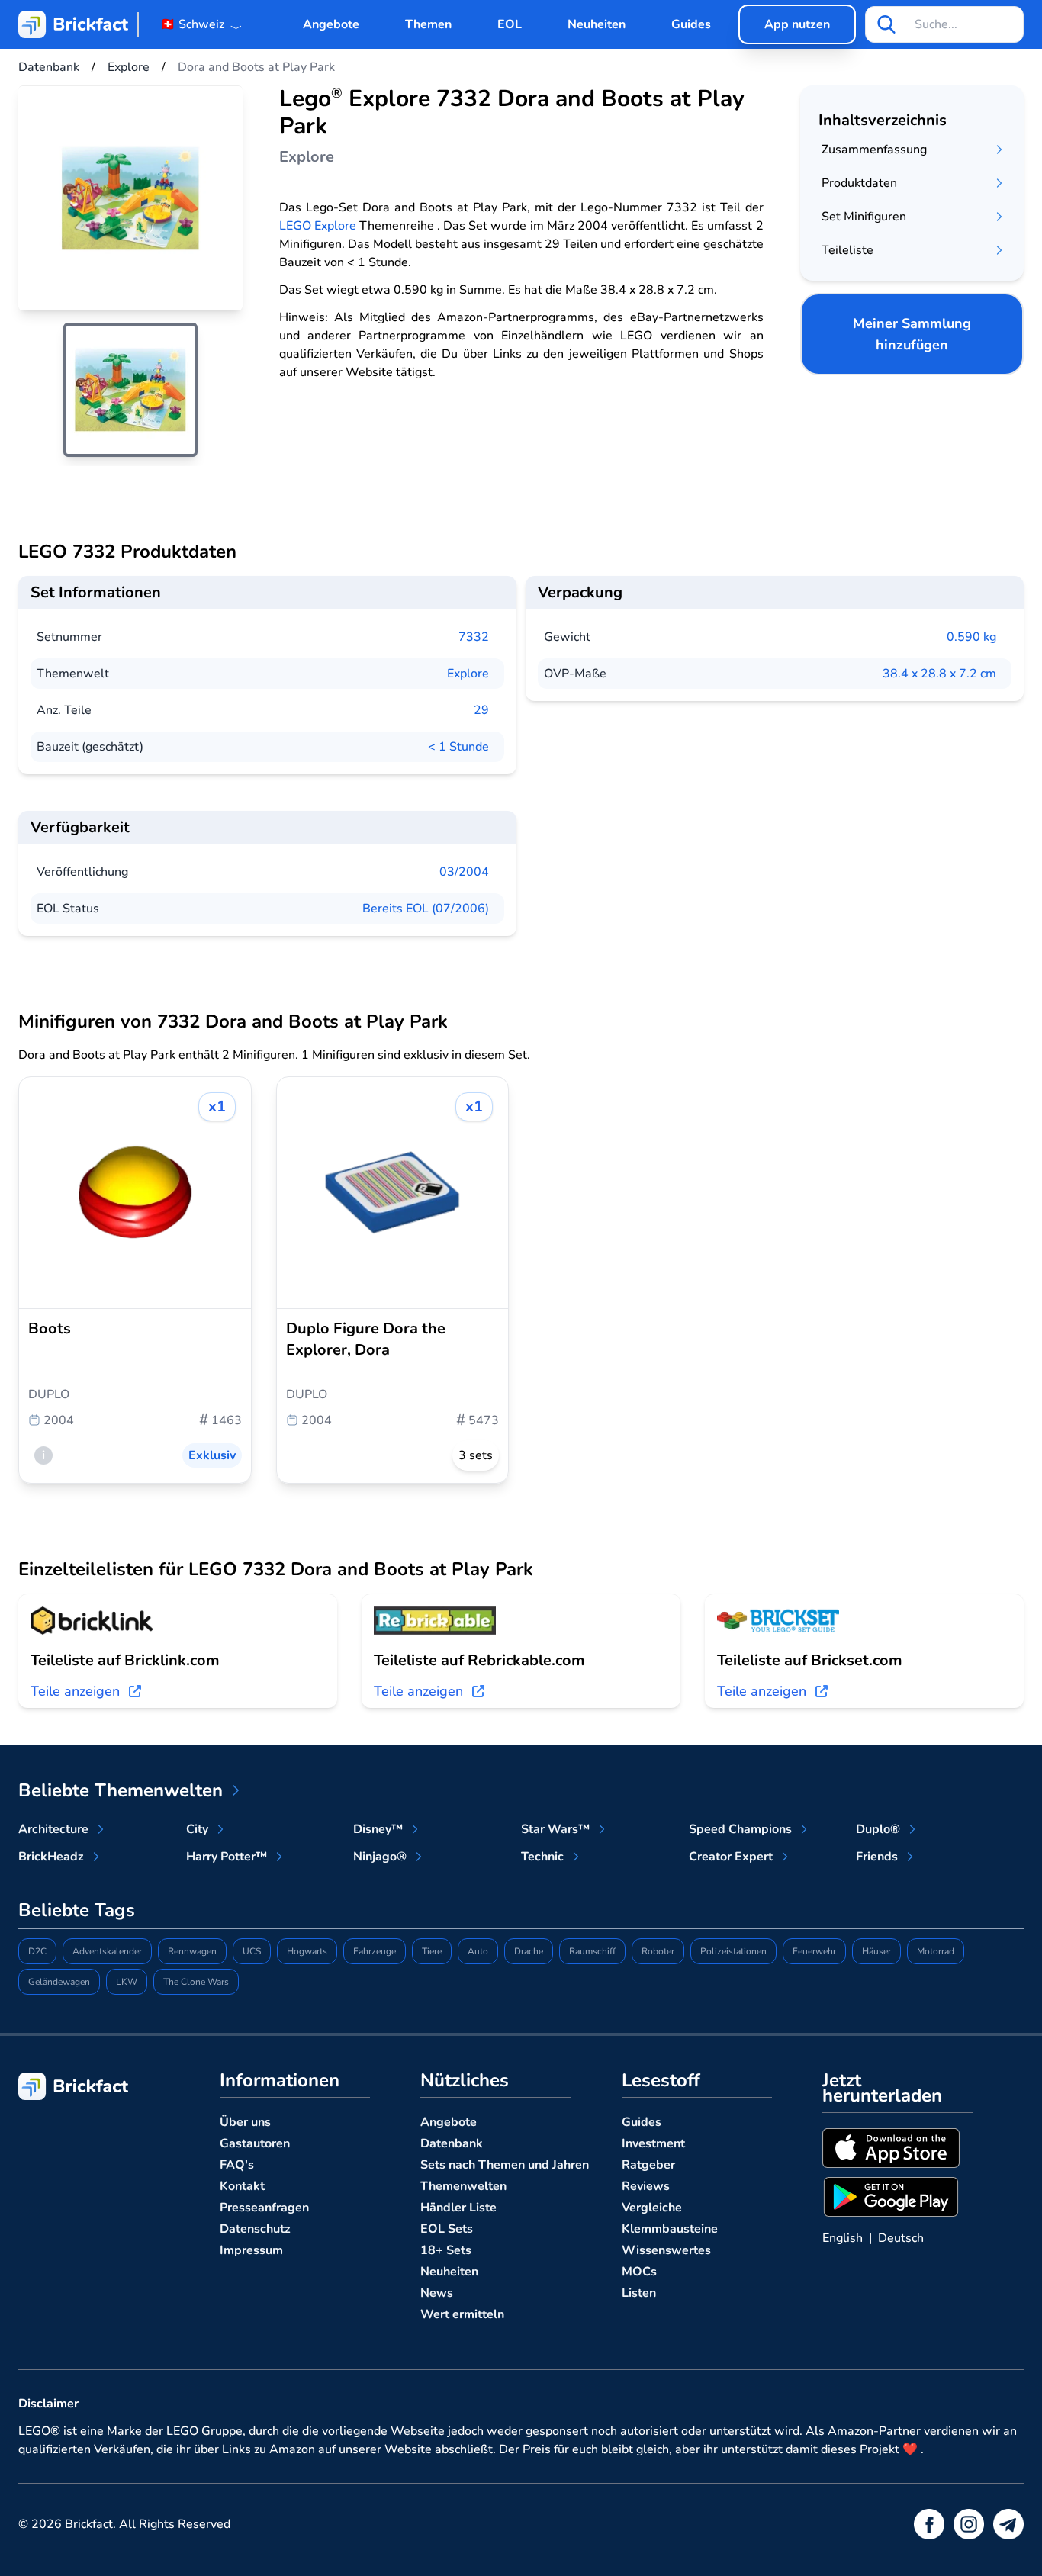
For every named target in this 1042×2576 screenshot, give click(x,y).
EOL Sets (447, 2229)
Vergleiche (652, 2208)
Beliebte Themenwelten (121, 1790)
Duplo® (878, 1829)
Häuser (876, 1951)
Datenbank (452, 2143)
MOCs (639, 2272)
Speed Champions (740, 1829)
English (843, 2238)
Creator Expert (731, 1857)
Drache (529, 1951)
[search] (886, 24)
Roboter (658, 1951)
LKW (127, 1982)
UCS (252, 1951)
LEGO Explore (318, 226)
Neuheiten (597, 24)
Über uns (245, 2122)
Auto (478, 1951)
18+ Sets (446, 2250)
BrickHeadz (51, 1857)
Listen (639, 2293)
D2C (37, 1951)
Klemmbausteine (670, 2229)
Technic (542, 1857)
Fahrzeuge (375, 1951)
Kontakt (242, 2186)
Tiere (432, 1951)
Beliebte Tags (77, 1910)
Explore (468, 674)
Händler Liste (458, 2208)
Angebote (331, 24)
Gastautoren (255, 2143)
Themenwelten (463, 2186)
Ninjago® (380, 1857)
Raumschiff (592, 1951)
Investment (653, 2143)
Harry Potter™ (227, 1857)
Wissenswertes (666, 2250)
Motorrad (936, 1951)
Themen (428, 24)
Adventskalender (107, 1951)
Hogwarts (307, 1951)
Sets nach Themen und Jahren (505, 2165)
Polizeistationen (733, 1951)
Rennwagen (192, 1951)
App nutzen (797, 24)
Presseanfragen (264, 2208)
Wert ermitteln (462, 2314)
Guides (691, 24)
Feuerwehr (814, 1951)
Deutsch (901, 2238)
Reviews (646, 2186)
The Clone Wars (196, 1982)
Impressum (251, 2250)
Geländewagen (59, 1982)
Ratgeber (648, 2165)
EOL (510, 24)
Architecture (53, 1829)
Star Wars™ (555, 1829)
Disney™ (378, 1829)
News (437, 2293)
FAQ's (237, 2165)
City (197, 1829)
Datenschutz (255, 2229)
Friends (877, 1857)
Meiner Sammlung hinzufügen (912, 334)
